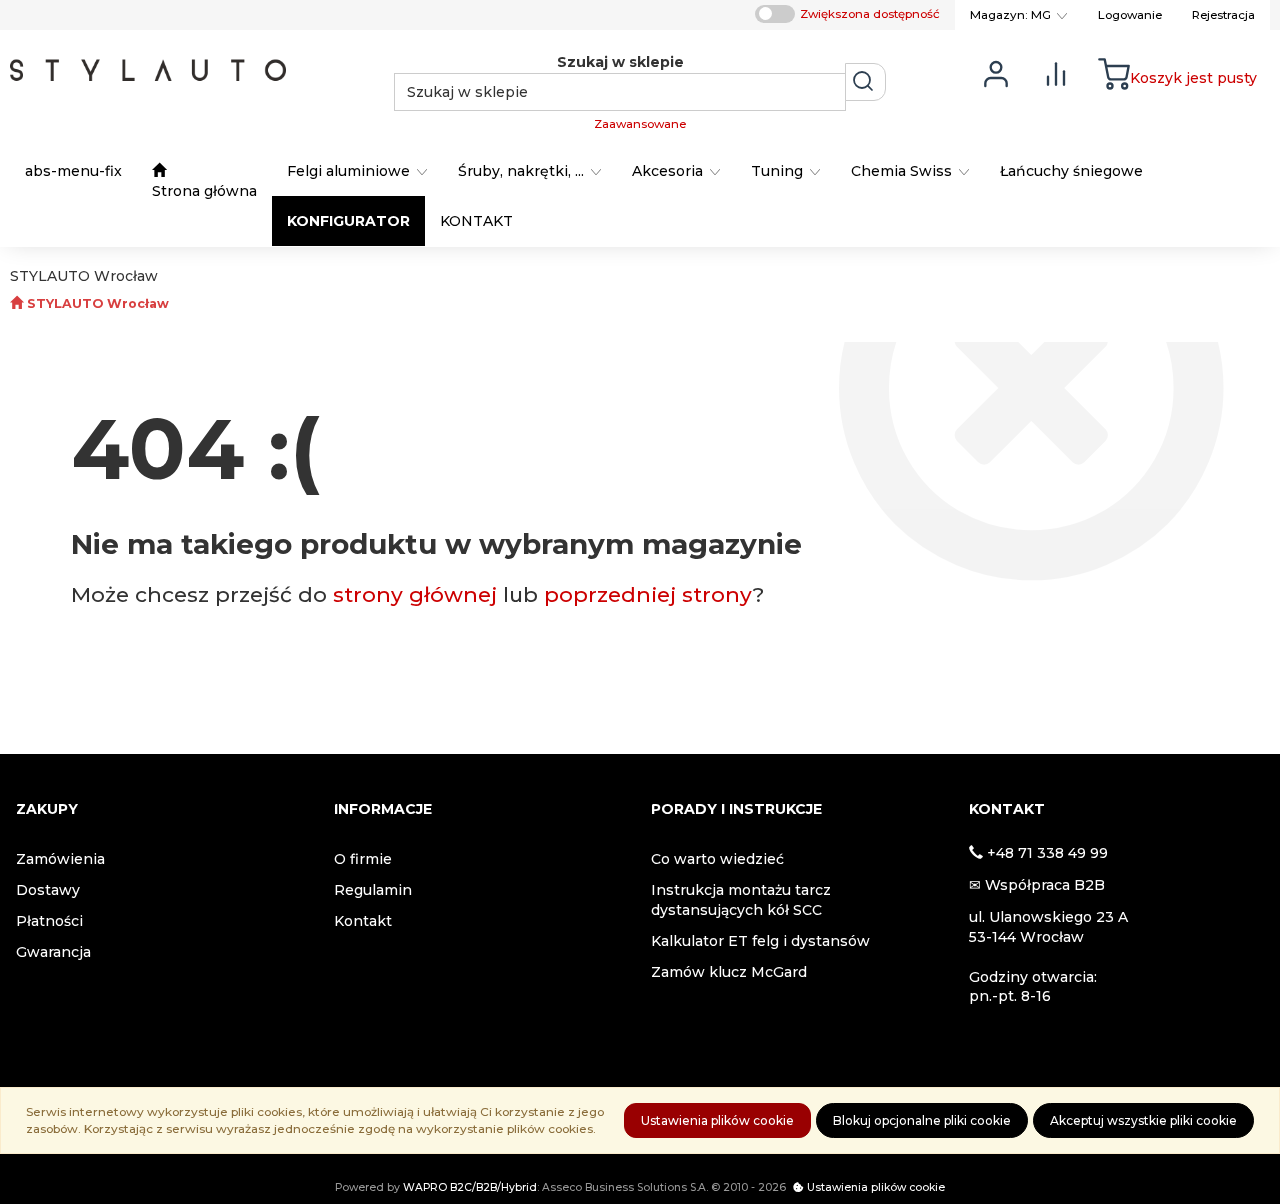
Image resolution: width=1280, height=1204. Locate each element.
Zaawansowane (640, 124)
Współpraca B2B (1045, 885)
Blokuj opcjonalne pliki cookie (922, 1120)
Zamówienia (60, 859)
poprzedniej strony (648, 594)
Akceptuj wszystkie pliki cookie (1143, 1120)
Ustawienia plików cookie (717, 1120)
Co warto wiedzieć (717, 859)
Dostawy (48, 890)
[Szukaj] (865, 82)
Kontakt (363, 921)
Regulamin (373, 890)
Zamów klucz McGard (729, 972)
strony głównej (415, 594)
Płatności (49, 921)
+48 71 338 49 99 (1047, 853)
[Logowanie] (996, 72)
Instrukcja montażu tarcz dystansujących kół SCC (741, 900)
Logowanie (1130, 15)
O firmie (363, 859)
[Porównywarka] (1056, 72)
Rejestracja (1223, 15)
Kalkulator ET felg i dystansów (760, 941)
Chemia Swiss (903, 171)
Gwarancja (53, 952)
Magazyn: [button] (1010, 15)
